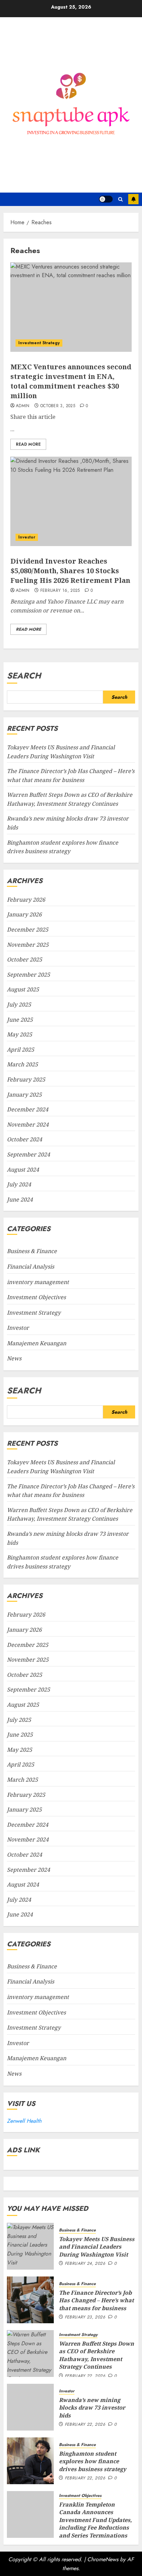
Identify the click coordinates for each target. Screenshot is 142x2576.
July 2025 (19, 1004)
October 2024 (24, 1139)
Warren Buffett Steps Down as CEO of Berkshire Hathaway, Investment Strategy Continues (70, 1514)
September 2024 (28, 1154)
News (14, 1358)
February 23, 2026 (85, 2317)
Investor (27, 537)
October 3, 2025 (58, 406)
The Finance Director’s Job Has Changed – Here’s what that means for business (96, 2300)
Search (24, 676)
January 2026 (24, 914)
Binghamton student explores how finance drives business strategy (93, 2461)
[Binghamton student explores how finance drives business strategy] (30, 2461)
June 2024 (20, 1199)
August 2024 (23, 1170)
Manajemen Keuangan (37, 1343)
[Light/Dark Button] (106, 199)
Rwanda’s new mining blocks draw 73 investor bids (92, 2408)
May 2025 (19, 1034)
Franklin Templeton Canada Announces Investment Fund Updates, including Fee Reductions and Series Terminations (95, 2520)
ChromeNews (103, 2559)
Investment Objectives (36, 1297)
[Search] (120, 199)
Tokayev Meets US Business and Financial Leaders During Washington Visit (97, 2247)
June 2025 (20, 1020)
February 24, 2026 (85, 2264)
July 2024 (19, 1184)
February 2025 (26, 1079)
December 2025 (28, 930)
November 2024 (28, 1124)
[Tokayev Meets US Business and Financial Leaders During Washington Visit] (30, 2246)
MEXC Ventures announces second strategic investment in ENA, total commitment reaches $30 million (71, 381)
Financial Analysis (31, 1267)
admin (23, 406)
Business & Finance (32, 1251)
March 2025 (22, 1064)
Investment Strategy (39, 343)
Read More (28, 444)
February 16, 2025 (60, 591)
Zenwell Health (24, 2121)
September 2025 (28, 975)
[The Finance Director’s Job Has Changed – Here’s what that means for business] (30, 2300)
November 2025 (28, 945)
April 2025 (21, 1050)
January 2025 (24, 1095)
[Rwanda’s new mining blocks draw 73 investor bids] (30, 2407)
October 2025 (24, 959)
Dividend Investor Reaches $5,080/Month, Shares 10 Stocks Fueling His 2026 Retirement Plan (70, 571)
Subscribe (133, 199)
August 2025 (23, 989)
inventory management (38, 1282)
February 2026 (26, 900)
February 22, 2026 (85, 2376)
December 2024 (28, 1109)
